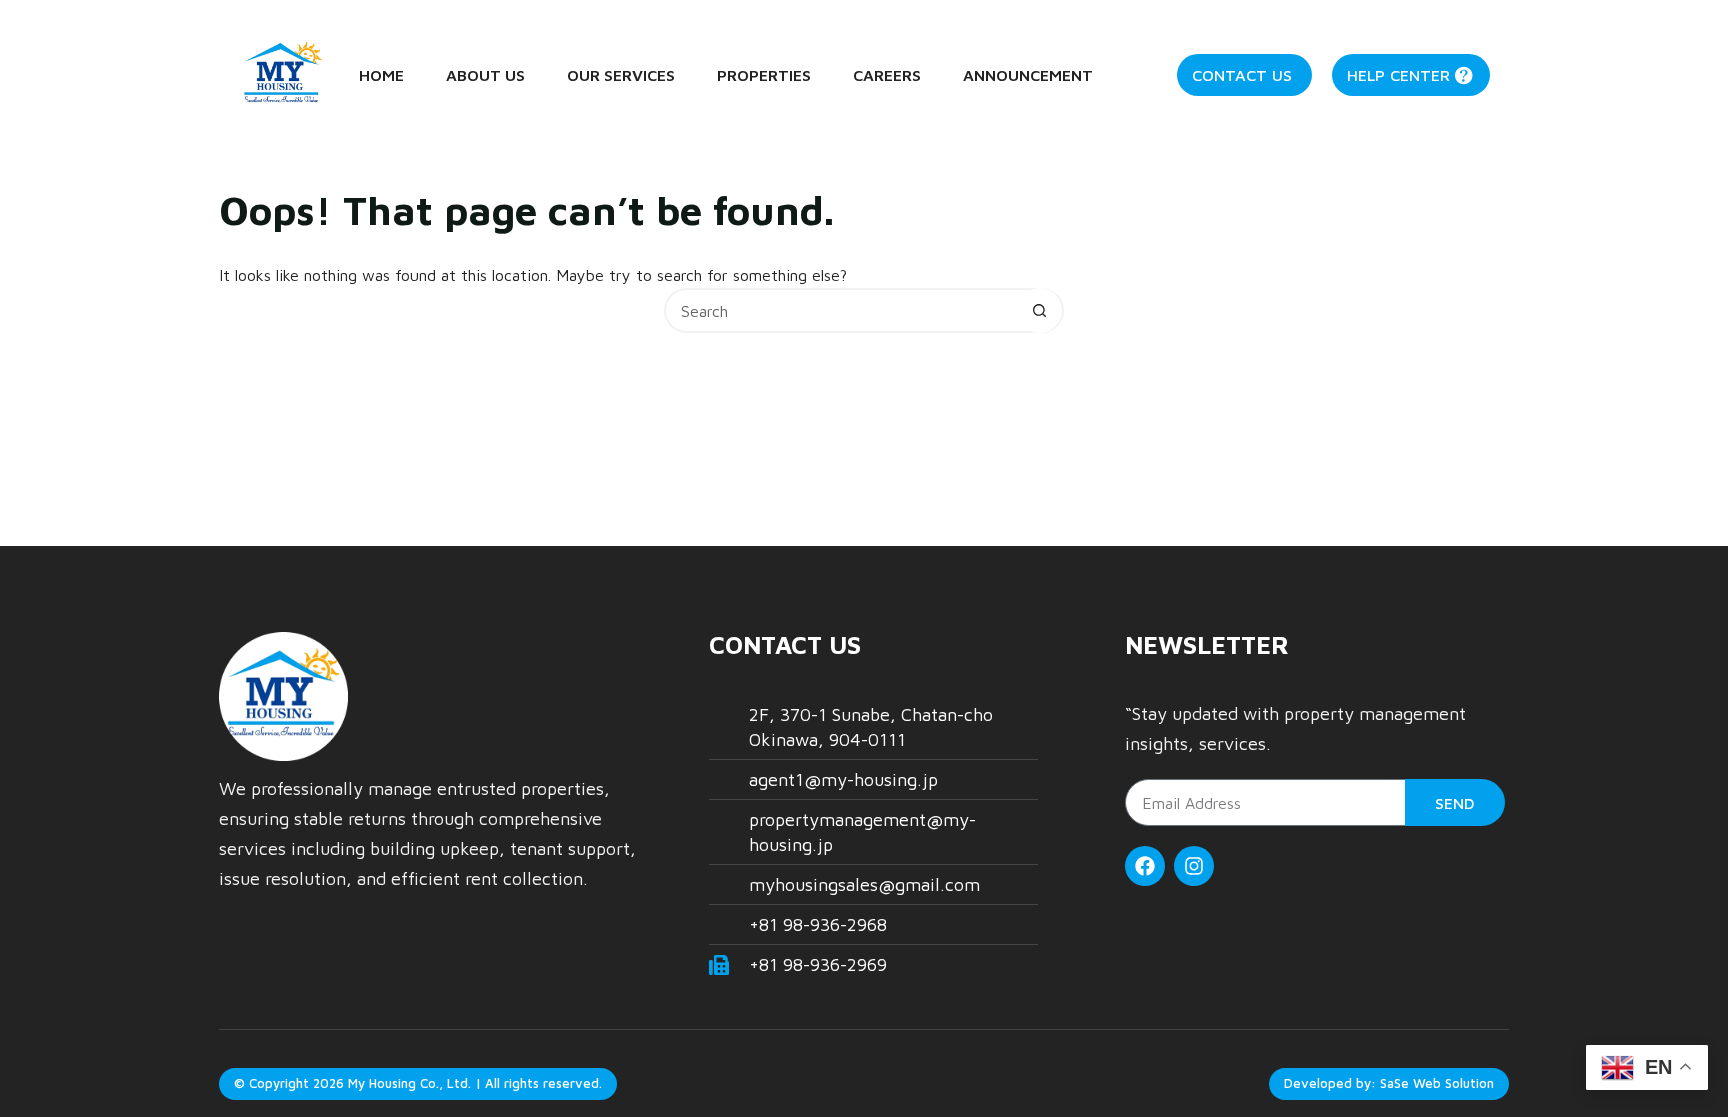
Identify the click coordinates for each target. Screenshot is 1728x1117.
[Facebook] (1145, 866)
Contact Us (1242, 75)
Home (381, 75)
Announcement (1028, 75)
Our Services (621, 75)
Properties (764, 75)
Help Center (1398, 75)
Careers (887, 75)
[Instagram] (1194, 866)
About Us (485, 75)
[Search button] (1039, 310)
